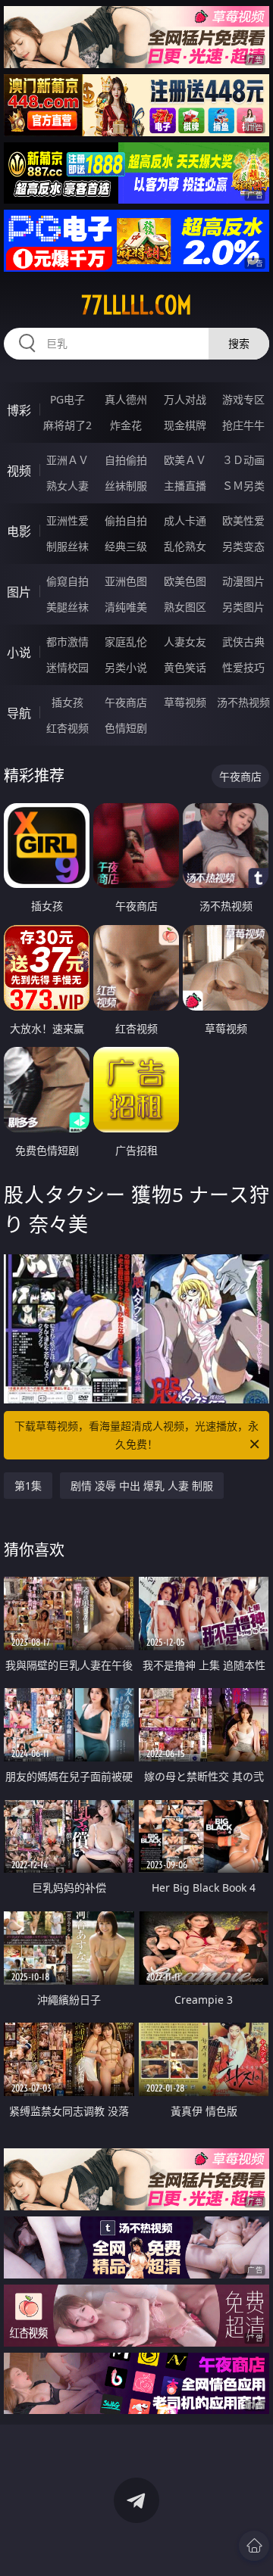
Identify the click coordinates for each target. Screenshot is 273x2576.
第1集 (28, 1486)
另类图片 (243, 607)
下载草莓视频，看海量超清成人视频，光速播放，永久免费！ (136, 1435)
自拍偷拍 (126, 460)
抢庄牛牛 (243, 425)
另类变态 (243, 546)
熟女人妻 (67, 486)
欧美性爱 (243, 520)
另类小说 (126, 667)
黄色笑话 (185, 667)
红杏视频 (67, 728)
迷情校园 (67, 667)
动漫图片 (243, 581)
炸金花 (126, 425)
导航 (19, 713)
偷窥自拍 (67, 581)
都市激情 (67, 642)
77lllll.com (136, 305)
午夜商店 (126, 702)
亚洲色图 (126, 581)
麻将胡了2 (67, 425)
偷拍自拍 (126, 520)
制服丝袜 (67, 546)
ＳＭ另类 (243, 486)
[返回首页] (254, 2546)
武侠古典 (243, 642)
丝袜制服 (126, 486)
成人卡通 (185, 520)
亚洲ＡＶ (67, 460)
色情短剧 (126, 728)
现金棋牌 (185, 425)
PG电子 (67, 399)
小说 (19, 653)
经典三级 (126, 546)
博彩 (19, 410)
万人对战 (185, 399)
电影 (19, 531)
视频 (19, 471)
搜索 (239, 343)
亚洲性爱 (67, 520)
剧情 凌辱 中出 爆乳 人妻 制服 (142, 1486)
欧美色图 (185, 581)
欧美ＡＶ (185, 460)
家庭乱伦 (126, 642)
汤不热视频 (243, 702)
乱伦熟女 (185, 546)
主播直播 (185, 486)
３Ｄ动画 (243, 460)
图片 (19, 592)
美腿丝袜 (67, 607)
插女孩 (67, 702)
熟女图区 (185, 607)
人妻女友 (185, 642)
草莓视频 (185, 702)
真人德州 (126, 399)
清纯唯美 (126, 607)
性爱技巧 (243, 667)
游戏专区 (243, 399)
